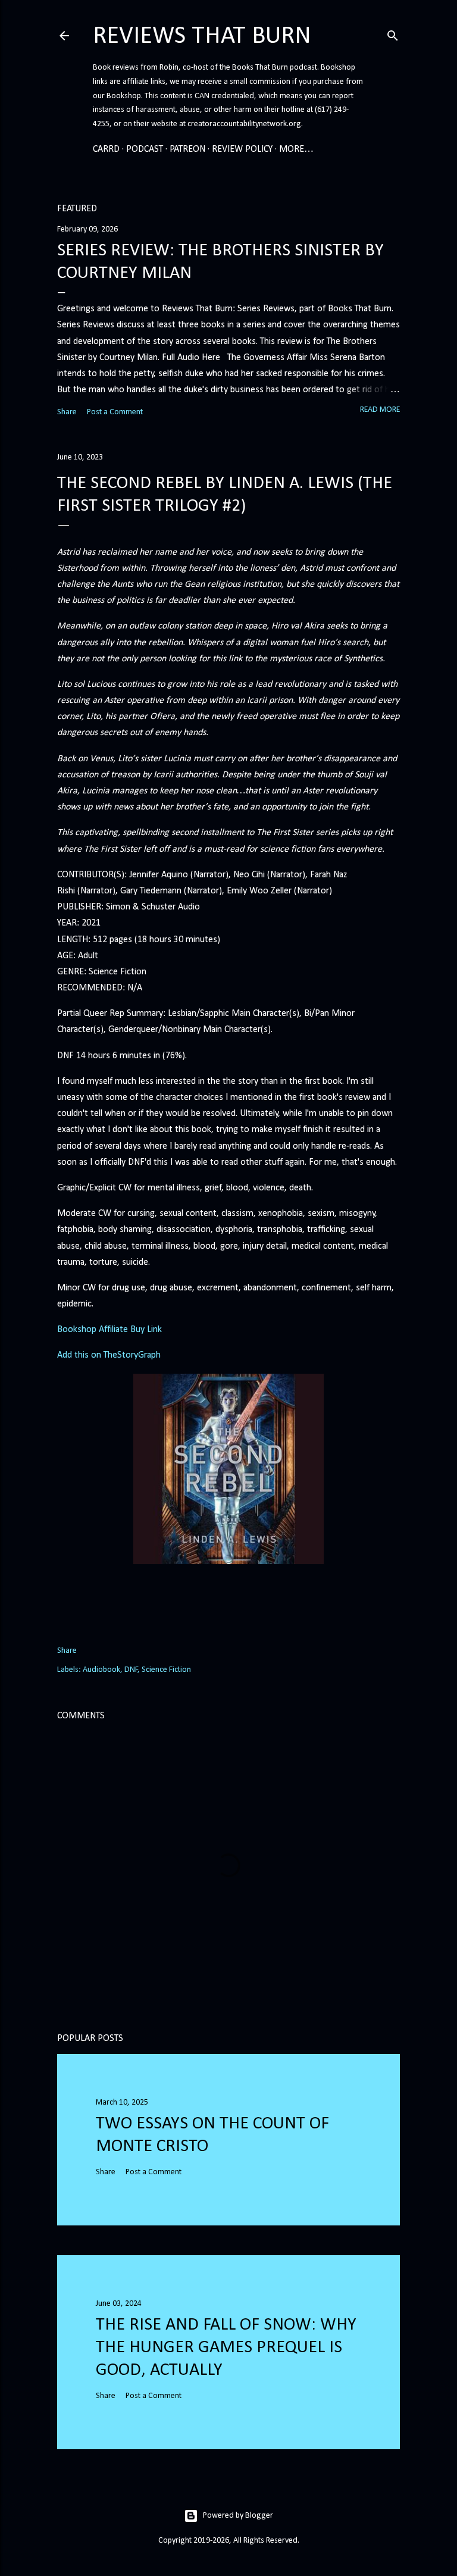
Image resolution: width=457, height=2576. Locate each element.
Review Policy (242, 149)
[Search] (393, 34)
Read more (380, 410)
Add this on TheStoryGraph (109, 1355)
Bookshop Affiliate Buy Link (109, 1330)
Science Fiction (166, 1670)
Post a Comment (115, 412)
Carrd (106, 149)
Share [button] (67, 412)
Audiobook (101, 1670)
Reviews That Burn (202, 37)
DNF (131, 1670)
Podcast (145, 149)
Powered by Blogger (238, 2516)
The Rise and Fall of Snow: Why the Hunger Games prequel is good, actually (226, 2348)
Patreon (187, 149)
